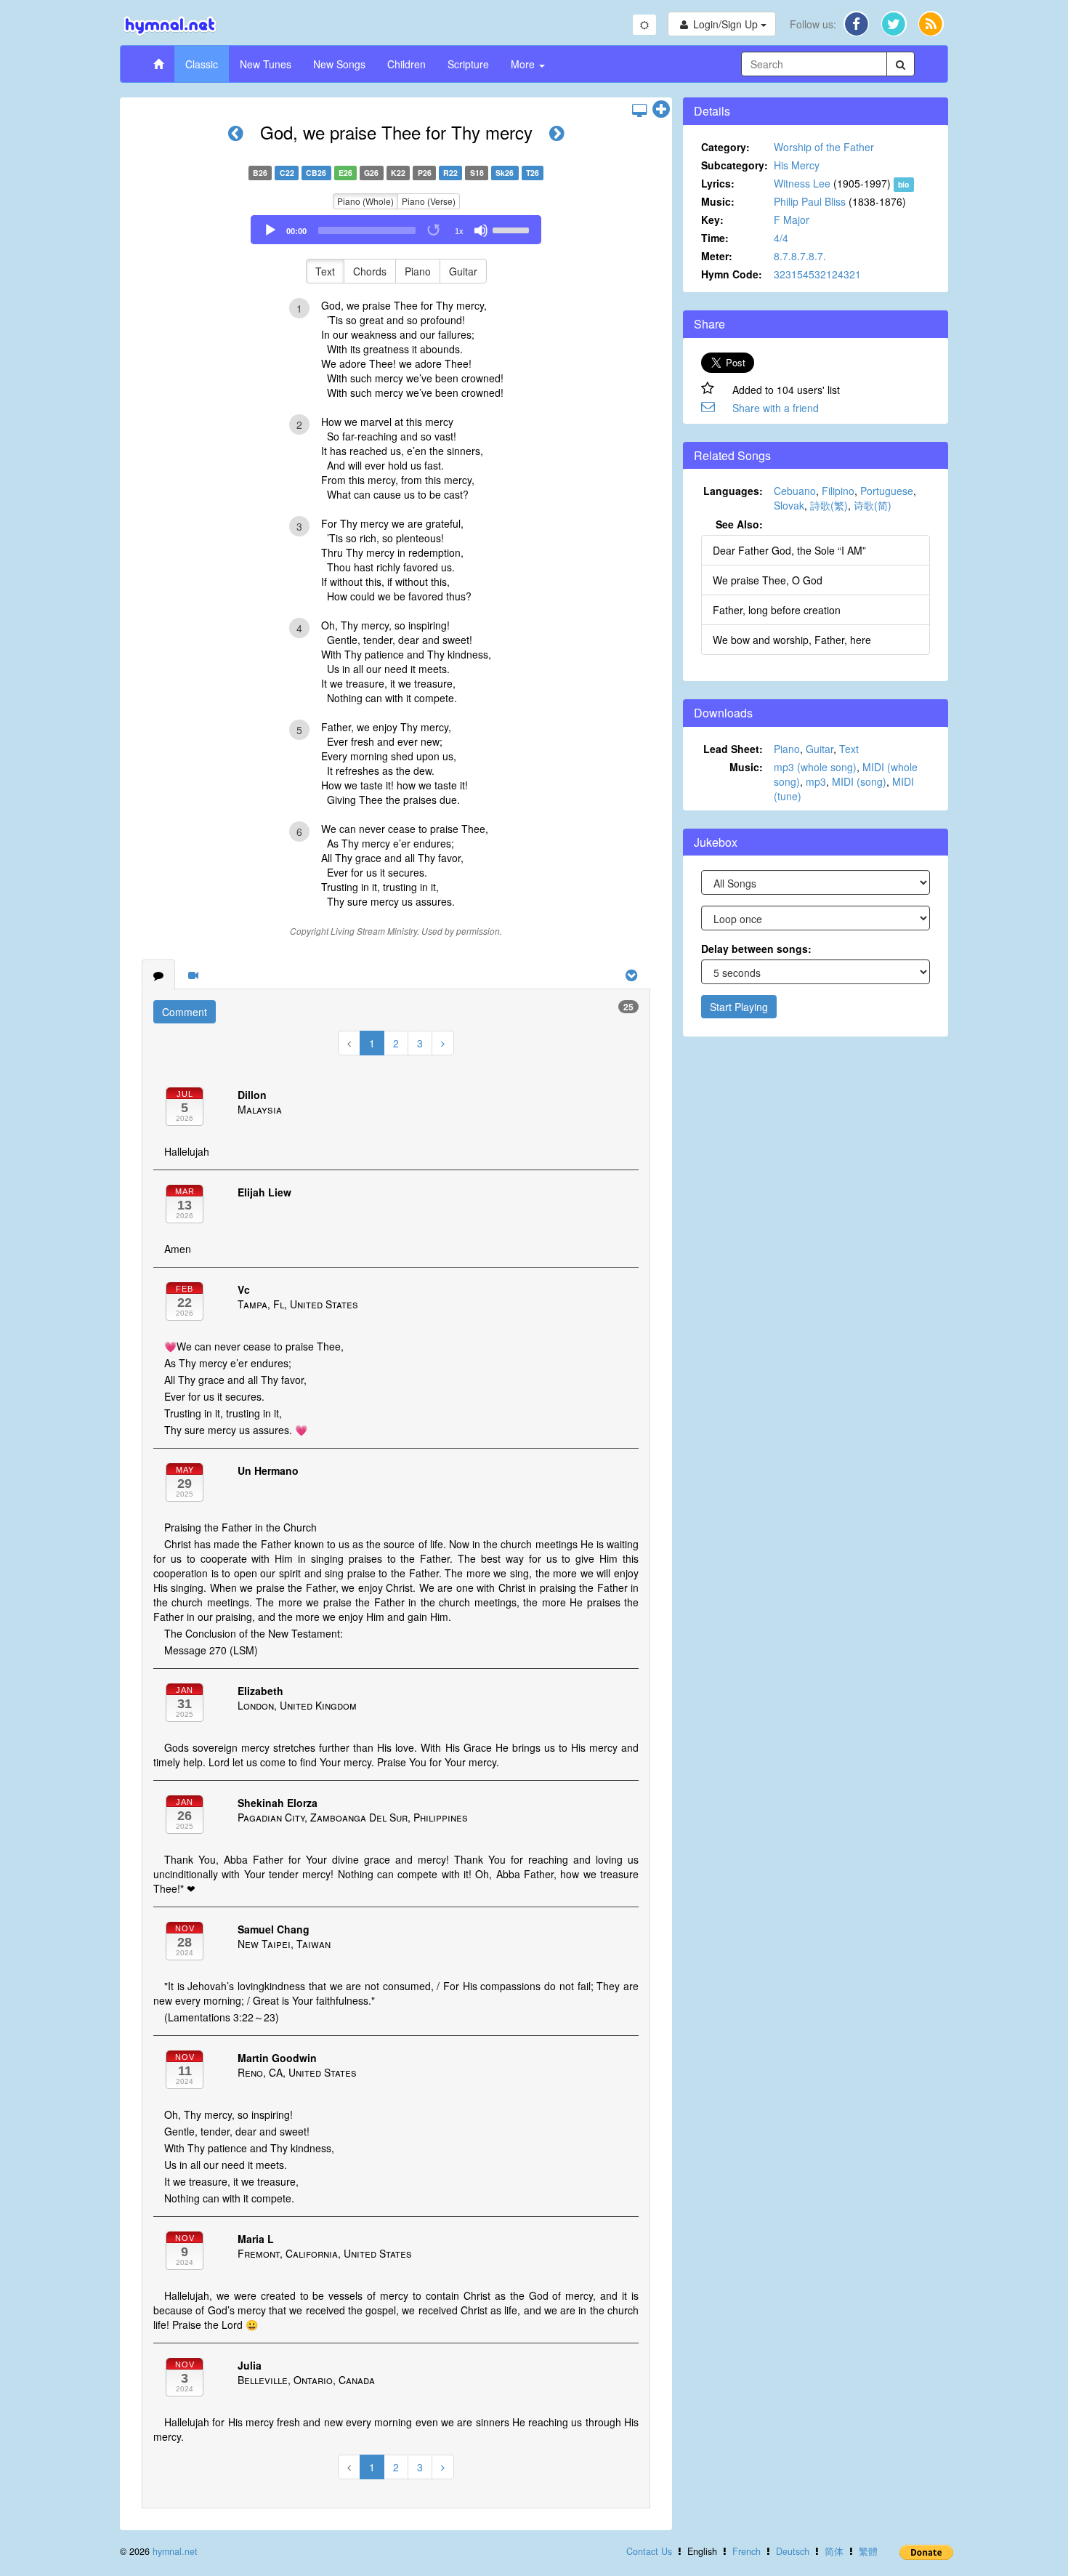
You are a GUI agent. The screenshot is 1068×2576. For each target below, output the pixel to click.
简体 (834, 2551)
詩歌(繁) (829, 505)
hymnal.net (175, 2551)
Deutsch (793, 2551)
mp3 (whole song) (815, 767)
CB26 (316, 173)
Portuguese (887, 491)
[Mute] (481, 230)
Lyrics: (718, 183)
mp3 (816, 781)
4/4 (781, 238)
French (747, 2551)
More (524, 64)
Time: (715, 238)
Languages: (733, 491)
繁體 (868, 2551)
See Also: (739, 524)
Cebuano (795, 491)
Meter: (717, 256)
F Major (792, 220)
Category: (725, 147)
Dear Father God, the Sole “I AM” (789, 550)
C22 (287, 173)
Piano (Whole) (365, 201)
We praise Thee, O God (768, 580)
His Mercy (797, 165)
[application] (396, 230)
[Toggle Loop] (434, 230)
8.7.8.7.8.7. (800, 256)
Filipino (838, 491)
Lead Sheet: (733, 749)
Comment (185, 1012)
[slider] (513, 229)
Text (325, 271)
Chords (370, 271)
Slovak (789, 505)
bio (903, 184)
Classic (202, 64)
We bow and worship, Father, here (792, 640)
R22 (450, 173)
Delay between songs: (756, 949)
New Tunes (266, 64)
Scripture (468, 64)
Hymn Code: (732, 274)
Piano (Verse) (429, 201)
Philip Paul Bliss (810, 201)
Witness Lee (802, 183)
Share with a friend (776, 408)
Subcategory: (735, 165)
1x (459, 231)
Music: (718, 201)
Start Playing (739, 1007)
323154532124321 (817, 274)
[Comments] (158, 975)
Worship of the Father (824, 147)
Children (406, 64)
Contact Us (649, 2551)
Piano (418, 271)
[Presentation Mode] (639, 110)
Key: (712, 220)
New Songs (339, 64)
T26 (533, 173)
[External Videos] (193, 975)
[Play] (270, 230)
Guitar (463, 271)
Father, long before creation (777, 610)
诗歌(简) (873, 505)
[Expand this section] (661, 110)
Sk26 (505, 173)
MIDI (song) (859, 781)
